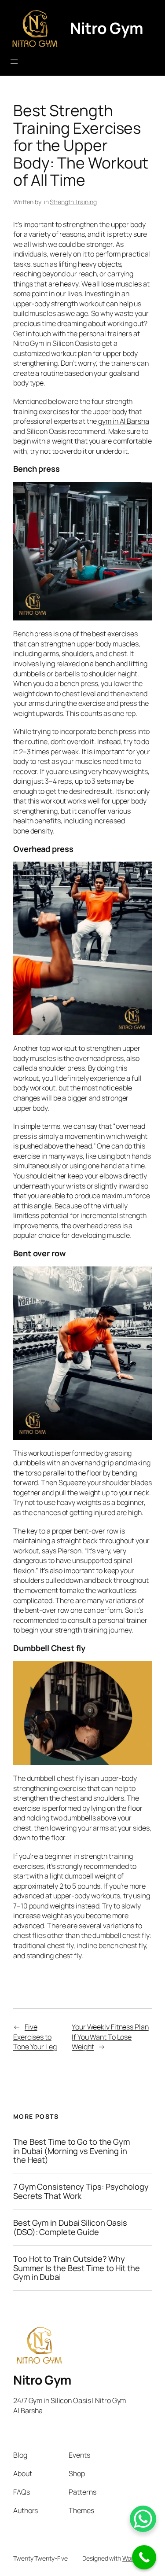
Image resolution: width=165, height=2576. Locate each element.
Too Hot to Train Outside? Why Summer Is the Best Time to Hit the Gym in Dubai (77, 2268)
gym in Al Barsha (123, 421)
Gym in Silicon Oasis (61, 343)
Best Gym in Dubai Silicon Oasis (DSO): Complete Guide (70, 2227)
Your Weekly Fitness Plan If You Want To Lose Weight (110, 2037)
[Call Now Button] (144, 2557)
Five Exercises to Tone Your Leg (35, 2037)
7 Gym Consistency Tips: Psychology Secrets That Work (81, 2191)
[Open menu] (14, 62)
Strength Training (73, 202)
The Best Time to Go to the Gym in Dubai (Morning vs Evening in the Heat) (71, 2151)
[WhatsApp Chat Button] (143, 2519)
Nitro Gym (107, 28)
